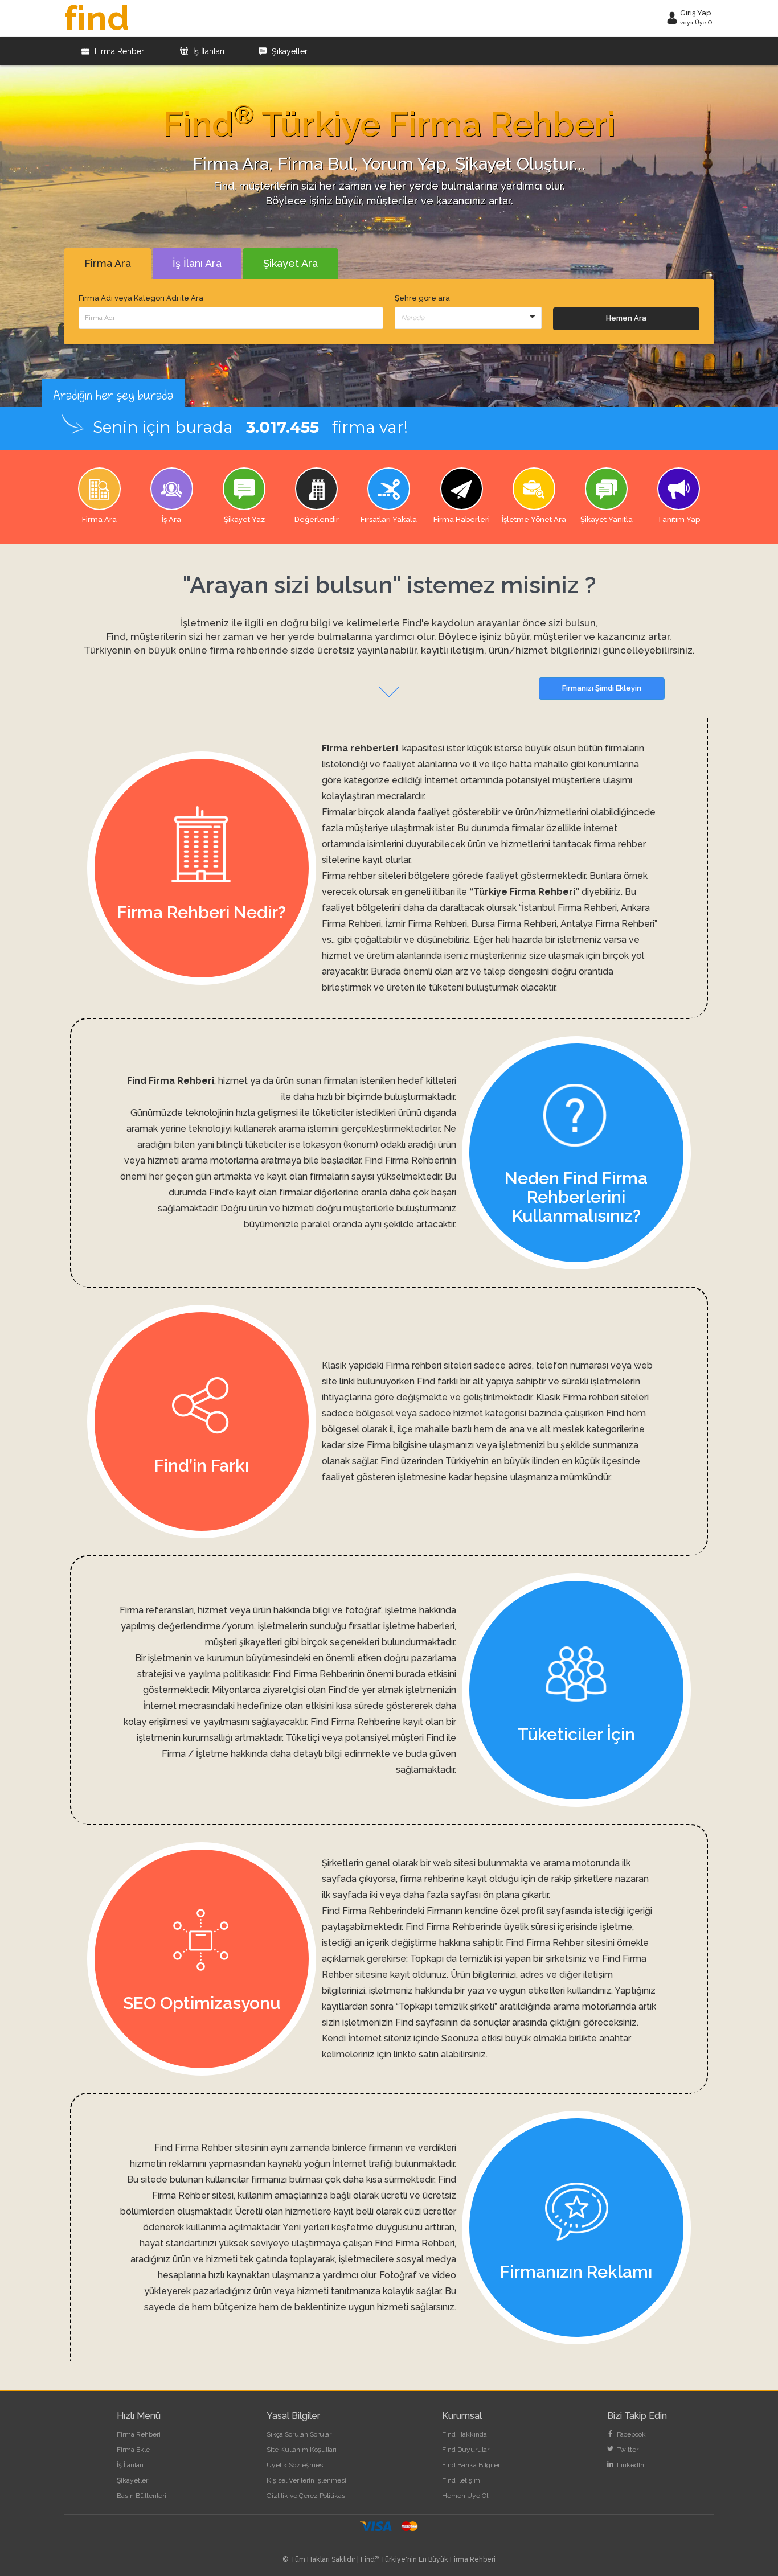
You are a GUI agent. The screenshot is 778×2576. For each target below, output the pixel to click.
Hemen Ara (626, 318)
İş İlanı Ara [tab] (197, 263)
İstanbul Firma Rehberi (569, 908)
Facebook (630, 2434)
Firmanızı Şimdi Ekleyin (602, 688)
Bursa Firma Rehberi (514, 924)
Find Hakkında (464, 2434)
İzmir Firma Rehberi (426, 924)
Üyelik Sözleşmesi (296, 2465)
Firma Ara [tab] (108, 263)
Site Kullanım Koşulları (302, 2450)
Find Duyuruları (466, 2450)
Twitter (627, 2450)
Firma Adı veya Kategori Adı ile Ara (141, 298)
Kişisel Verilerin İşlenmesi (306, 2480)
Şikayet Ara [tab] (290, 263)
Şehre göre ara (422, 298)
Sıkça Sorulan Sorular (299, 2434)
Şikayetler (288, 51)
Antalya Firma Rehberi (607, 924)
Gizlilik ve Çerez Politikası (307, 2496)
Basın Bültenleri (142, 2496)
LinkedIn (630, 2465)
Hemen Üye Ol (465, 2496)
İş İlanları (208, 51)
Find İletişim (461, 2480)
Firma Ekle (133, 2450)
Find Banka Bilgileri (472, 2465)
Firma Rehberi (119, 51)
